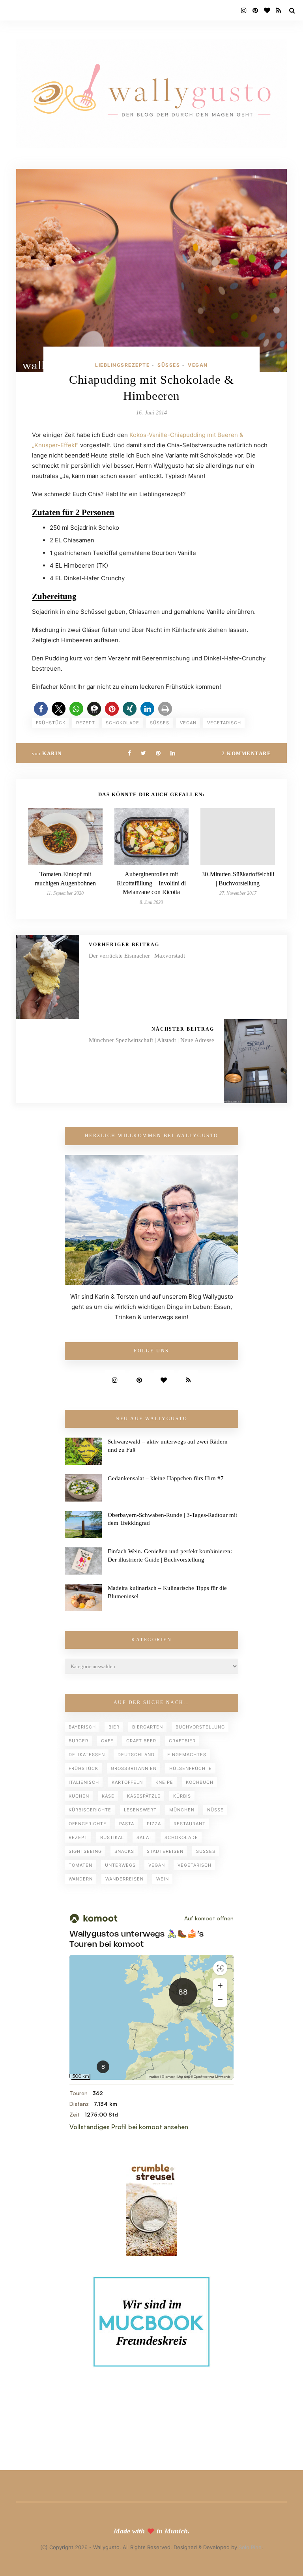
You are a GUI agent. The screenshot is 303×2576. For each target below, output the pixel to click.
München (182, 1810)
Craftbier (182, 1741)
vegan (188, 723)
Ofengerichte (88, 1824)
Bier (114, 1727)
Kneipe (164, 1782)
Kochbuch (200, 1782)
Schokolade (123, 723)
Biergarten (148, 1727)
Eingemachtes (187, 1755)
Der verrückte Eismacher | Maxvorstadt (137, 956)
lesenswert (140, 1810)
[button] (41, 709)
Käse (108, 1796)
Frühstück (51, 723)
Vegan (198, 365)
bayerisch (82, 1727)
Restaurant (190, 1824)
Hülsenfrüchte (191, 1768)
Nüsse (215, 1810)
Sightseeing (85, 1851)
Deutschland (136, 1755)
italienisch (84, 1782)
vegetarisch (224, 723)
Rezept (86, 723)
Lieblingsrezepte (122, 365)
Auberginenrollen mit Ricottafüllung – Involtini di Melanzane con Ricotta (151, 883)
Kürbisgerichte (90, 1810)
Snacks (124, 1851)
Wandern (81, 1879)
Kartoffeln (127, 1782)
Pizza (154, 1824)
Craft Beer (141, 1741)
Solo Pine (250, 2547)
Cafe (107, 1741)
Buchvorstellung (200, 1727)
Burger (79, 1741)
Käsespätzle (144, 1796)
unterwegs (120, 1865)
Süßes (169, 365)
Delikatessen (87, 1755)
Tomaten (80, 1865)
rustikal (112, 1837)
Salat (144, 1837)
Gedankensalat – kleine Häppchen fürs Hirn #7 (166, 1478)
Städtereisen (165, 1851)
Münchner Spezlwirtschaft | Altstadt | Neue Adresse (151, 1040)
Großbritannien (134, 1768)
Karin (52, 753)
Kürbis (182, 1796)
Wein (163, 1879)
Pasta (127, 1824)
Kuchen (79, 1796)
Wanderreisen (124, 1879)
